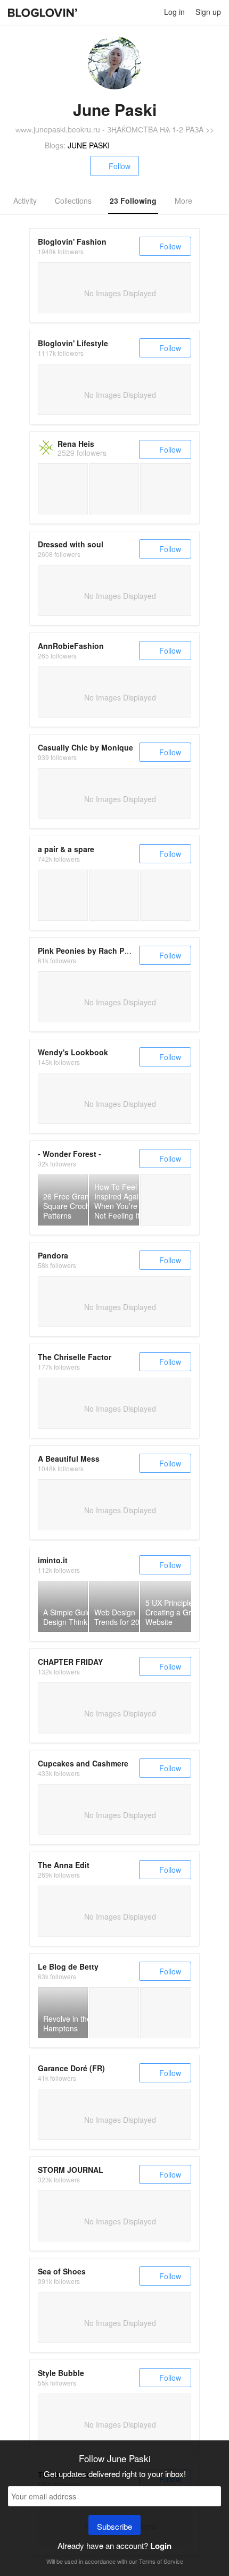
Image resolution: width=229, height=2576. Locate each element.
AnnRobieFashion (71, 646)
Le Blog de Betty (68, 1966)
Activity (25, 201)
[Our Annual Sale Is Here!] (166, 895)
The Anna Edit (64, 1865)
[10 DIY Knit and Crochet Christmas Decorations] (166, 1200)
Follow (120, 166)
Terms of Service (161, 2561)
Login (161, 2546)
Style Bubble (61, 2373)
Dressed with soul (71, 544)
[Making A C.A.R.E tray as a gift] (63, 895)
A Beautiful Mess (69, 1458)
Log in (174, 12)
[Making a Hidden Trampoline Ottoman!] (114, 895)
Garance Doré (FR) (71, 2068)
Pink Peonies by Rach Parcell (91, 951)
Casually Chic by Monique (85, 747)
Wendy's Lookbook (73, 1052)
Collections (73, 201)
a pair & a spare (66, 849)
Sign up (208, 12)
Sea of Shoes (62, 2271)
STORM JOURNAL (71, 2170)
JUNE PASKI (89, 145)
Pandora (53, 1255)
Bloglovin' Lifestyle (73, 343)
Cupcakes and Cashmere (83, 1763)
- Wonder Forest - (69, 1154)
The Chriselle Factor (75, 1357)
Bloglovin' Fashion (72, 241)
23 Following (133, 201)
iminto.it (53, 1560)
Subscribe (114, 2526)
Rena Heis (76, 444)
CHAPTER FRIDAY (70, 1662)
